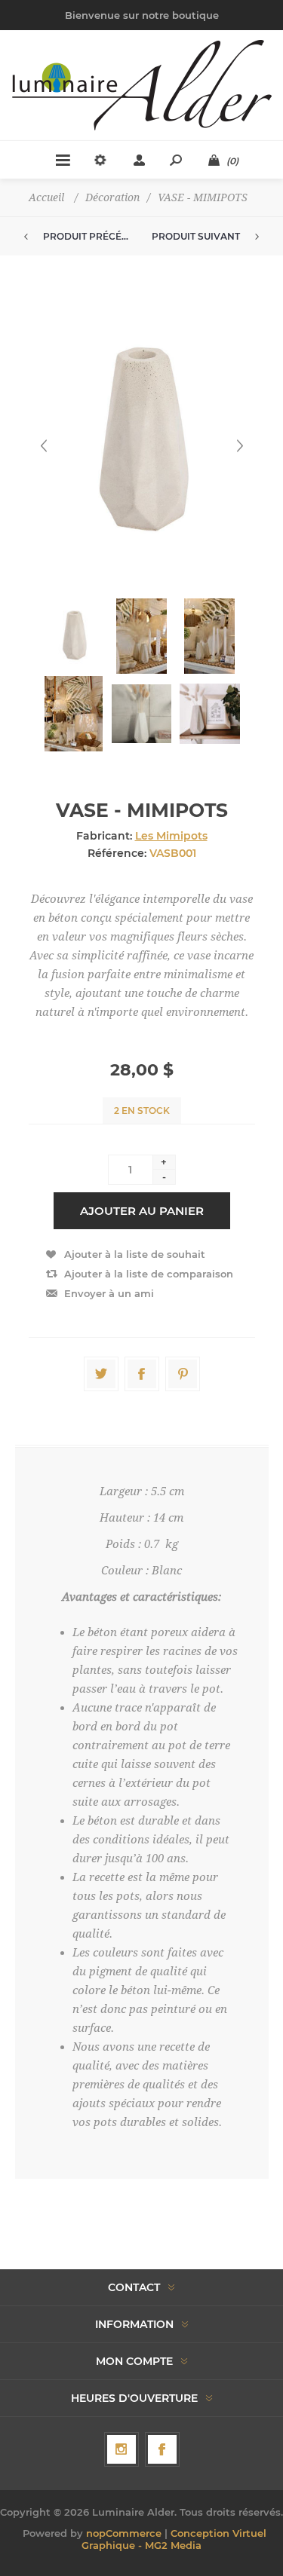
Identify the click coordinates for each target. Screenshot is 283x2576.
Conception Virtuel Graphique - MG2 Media (174, 2539)
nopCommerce (124, 2533)
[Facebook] (162, 2449)
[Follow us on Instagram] (122, 2449)
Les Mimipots (171, 836)
